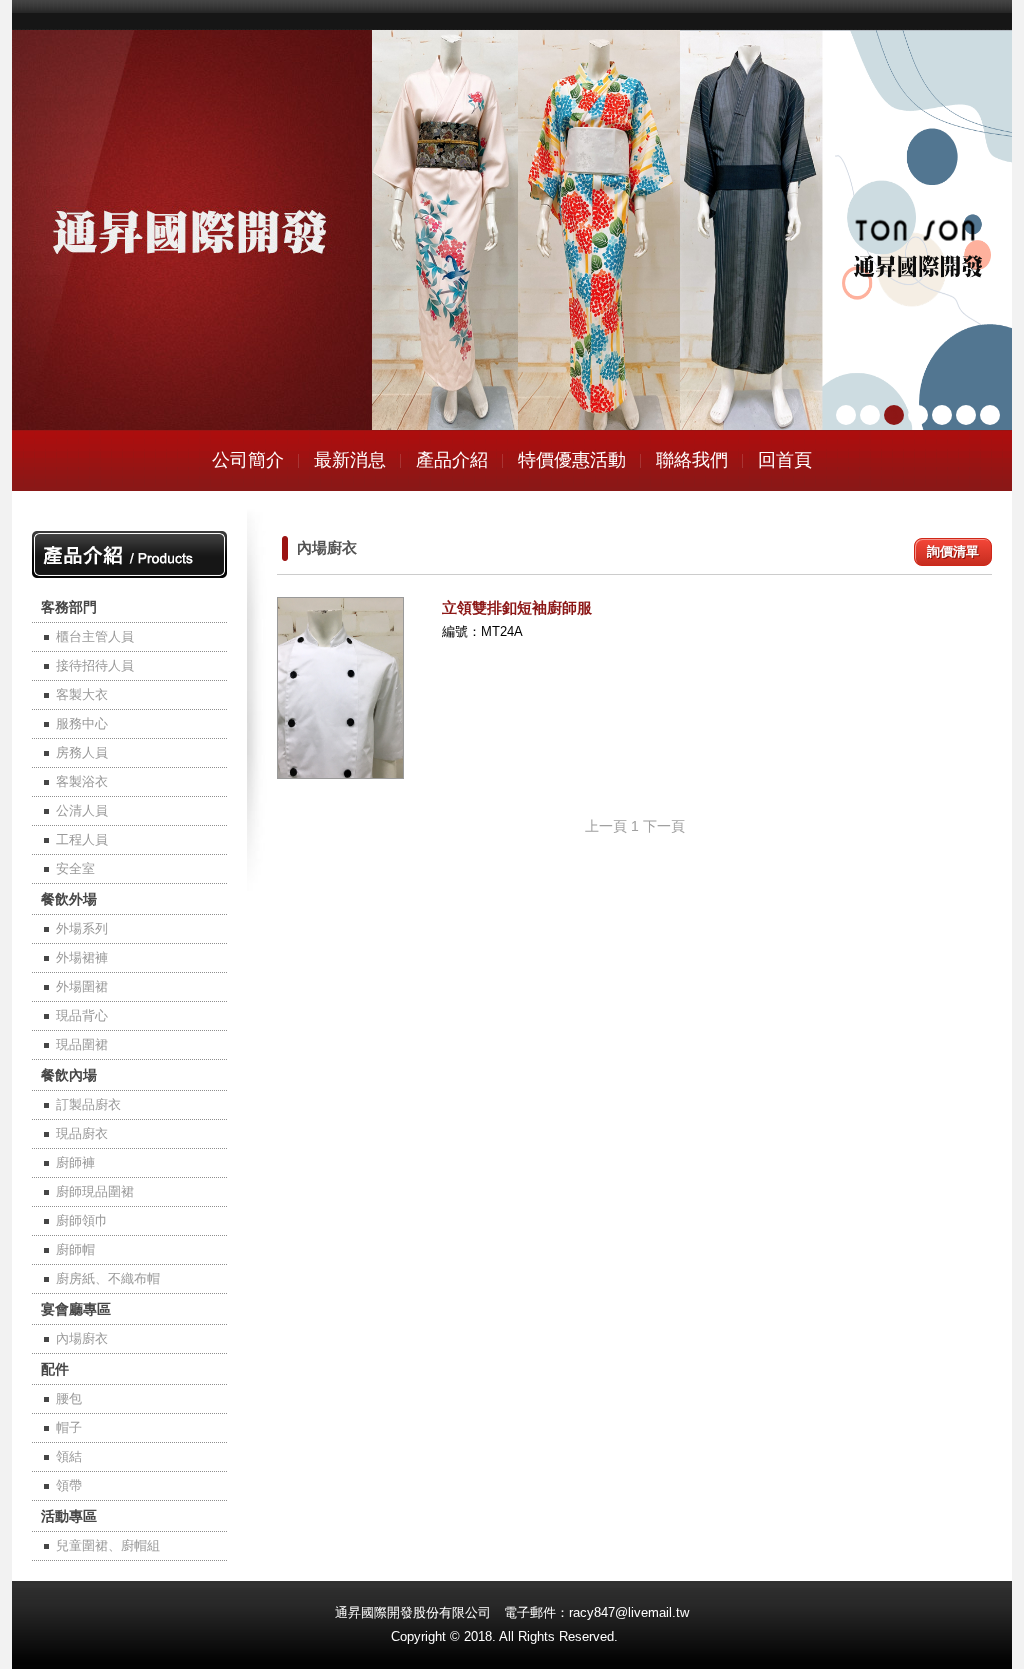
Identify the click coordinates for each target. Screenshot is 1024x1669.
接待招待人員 (95, 665)
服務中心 (82, 723)
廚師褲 (75, 1162)
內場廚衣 (82, 1338)
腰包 (69, 1398)
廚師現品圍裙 (95, 1191)
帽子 (69, 1427)
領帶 (69, 1485)
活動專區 (69, 1516)
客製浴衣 (82, 781)
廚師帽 (75, 1249)
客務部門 (69, 607)
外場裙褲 (82, 957)
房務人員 (82, 752)
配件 (55, 1369)
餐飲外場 (69, 899)
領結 (69, 1456)
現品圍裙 (82, 1044)
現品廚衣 (82, 1133)
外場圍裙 (82, 986)
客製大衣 (82, 694)
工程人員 (82, 839)
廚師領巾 (82, 1220)
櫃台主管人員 (95, 636)
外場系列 (82, 928)
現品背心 (82, 1015)
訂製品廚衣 (88, 1104)
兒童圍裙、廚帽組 (108, 1545)
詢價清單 (953, 551)
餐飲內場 (69, 1075)
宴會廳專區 (76, 1309)
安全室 (75, 868)
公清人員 (82, 810)
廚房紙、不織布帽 (108, 1278)
